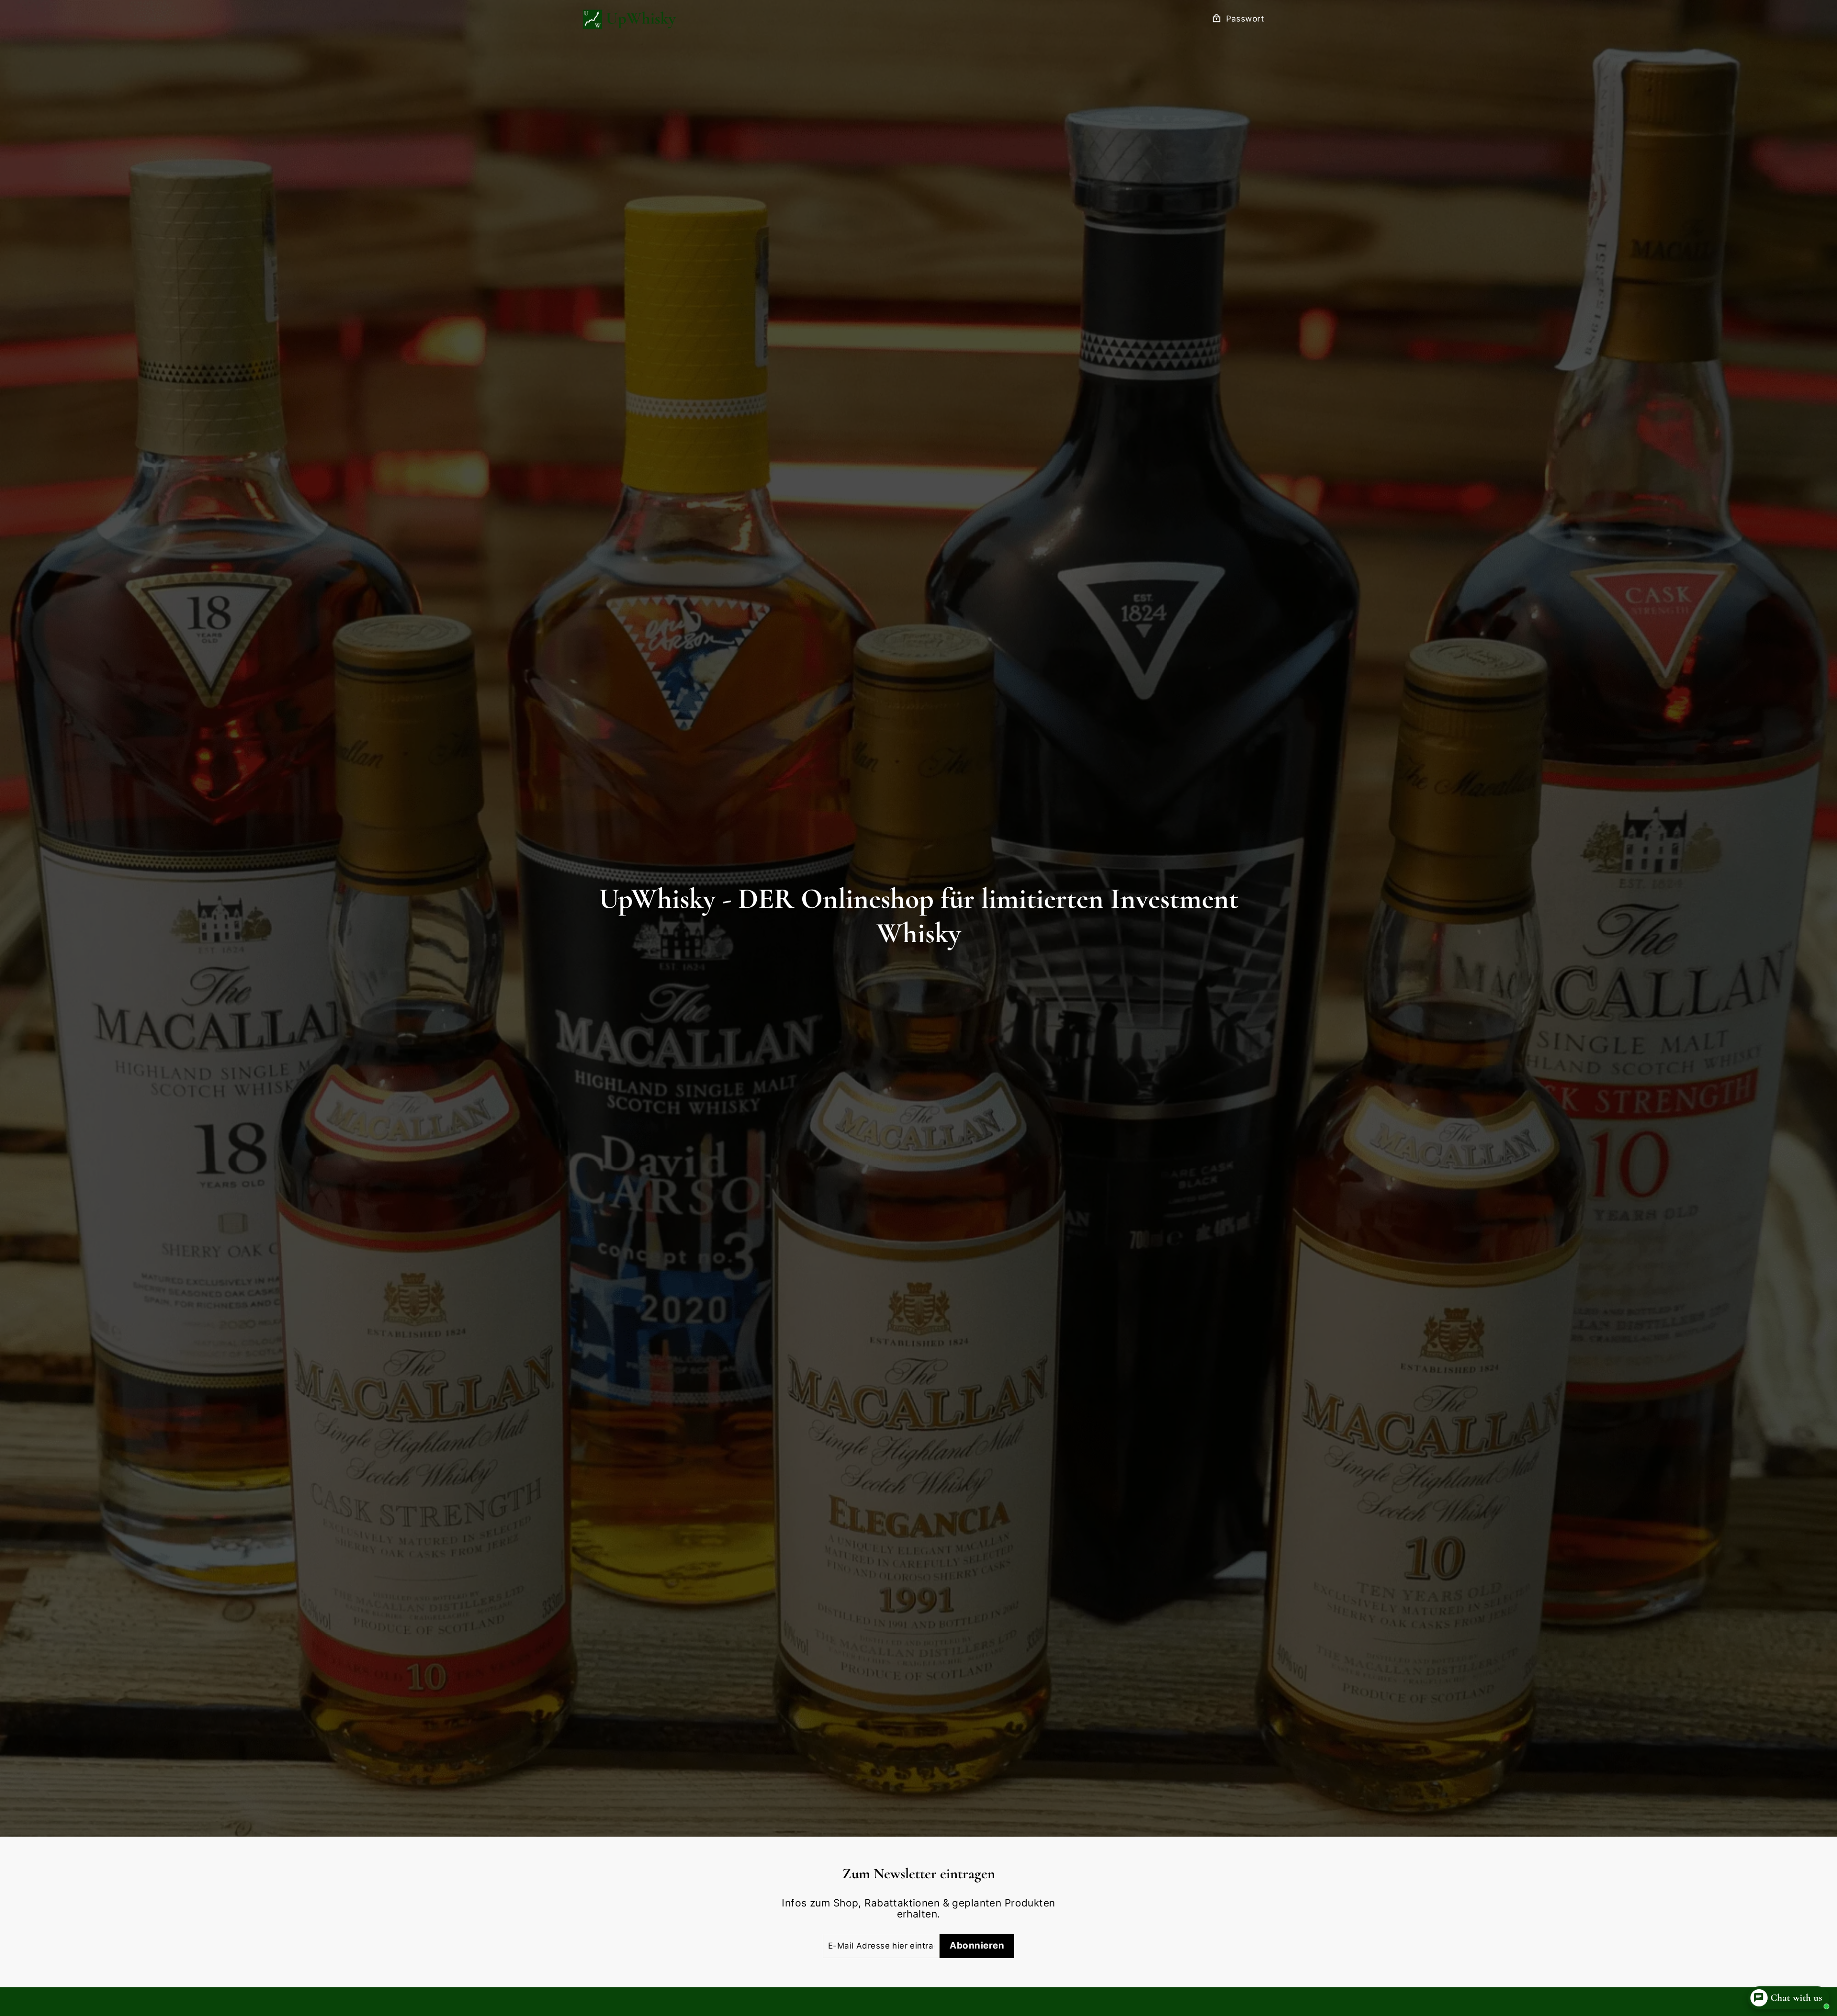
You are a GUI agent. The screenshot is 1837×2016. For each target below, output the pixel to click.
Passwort (1245, 19)
